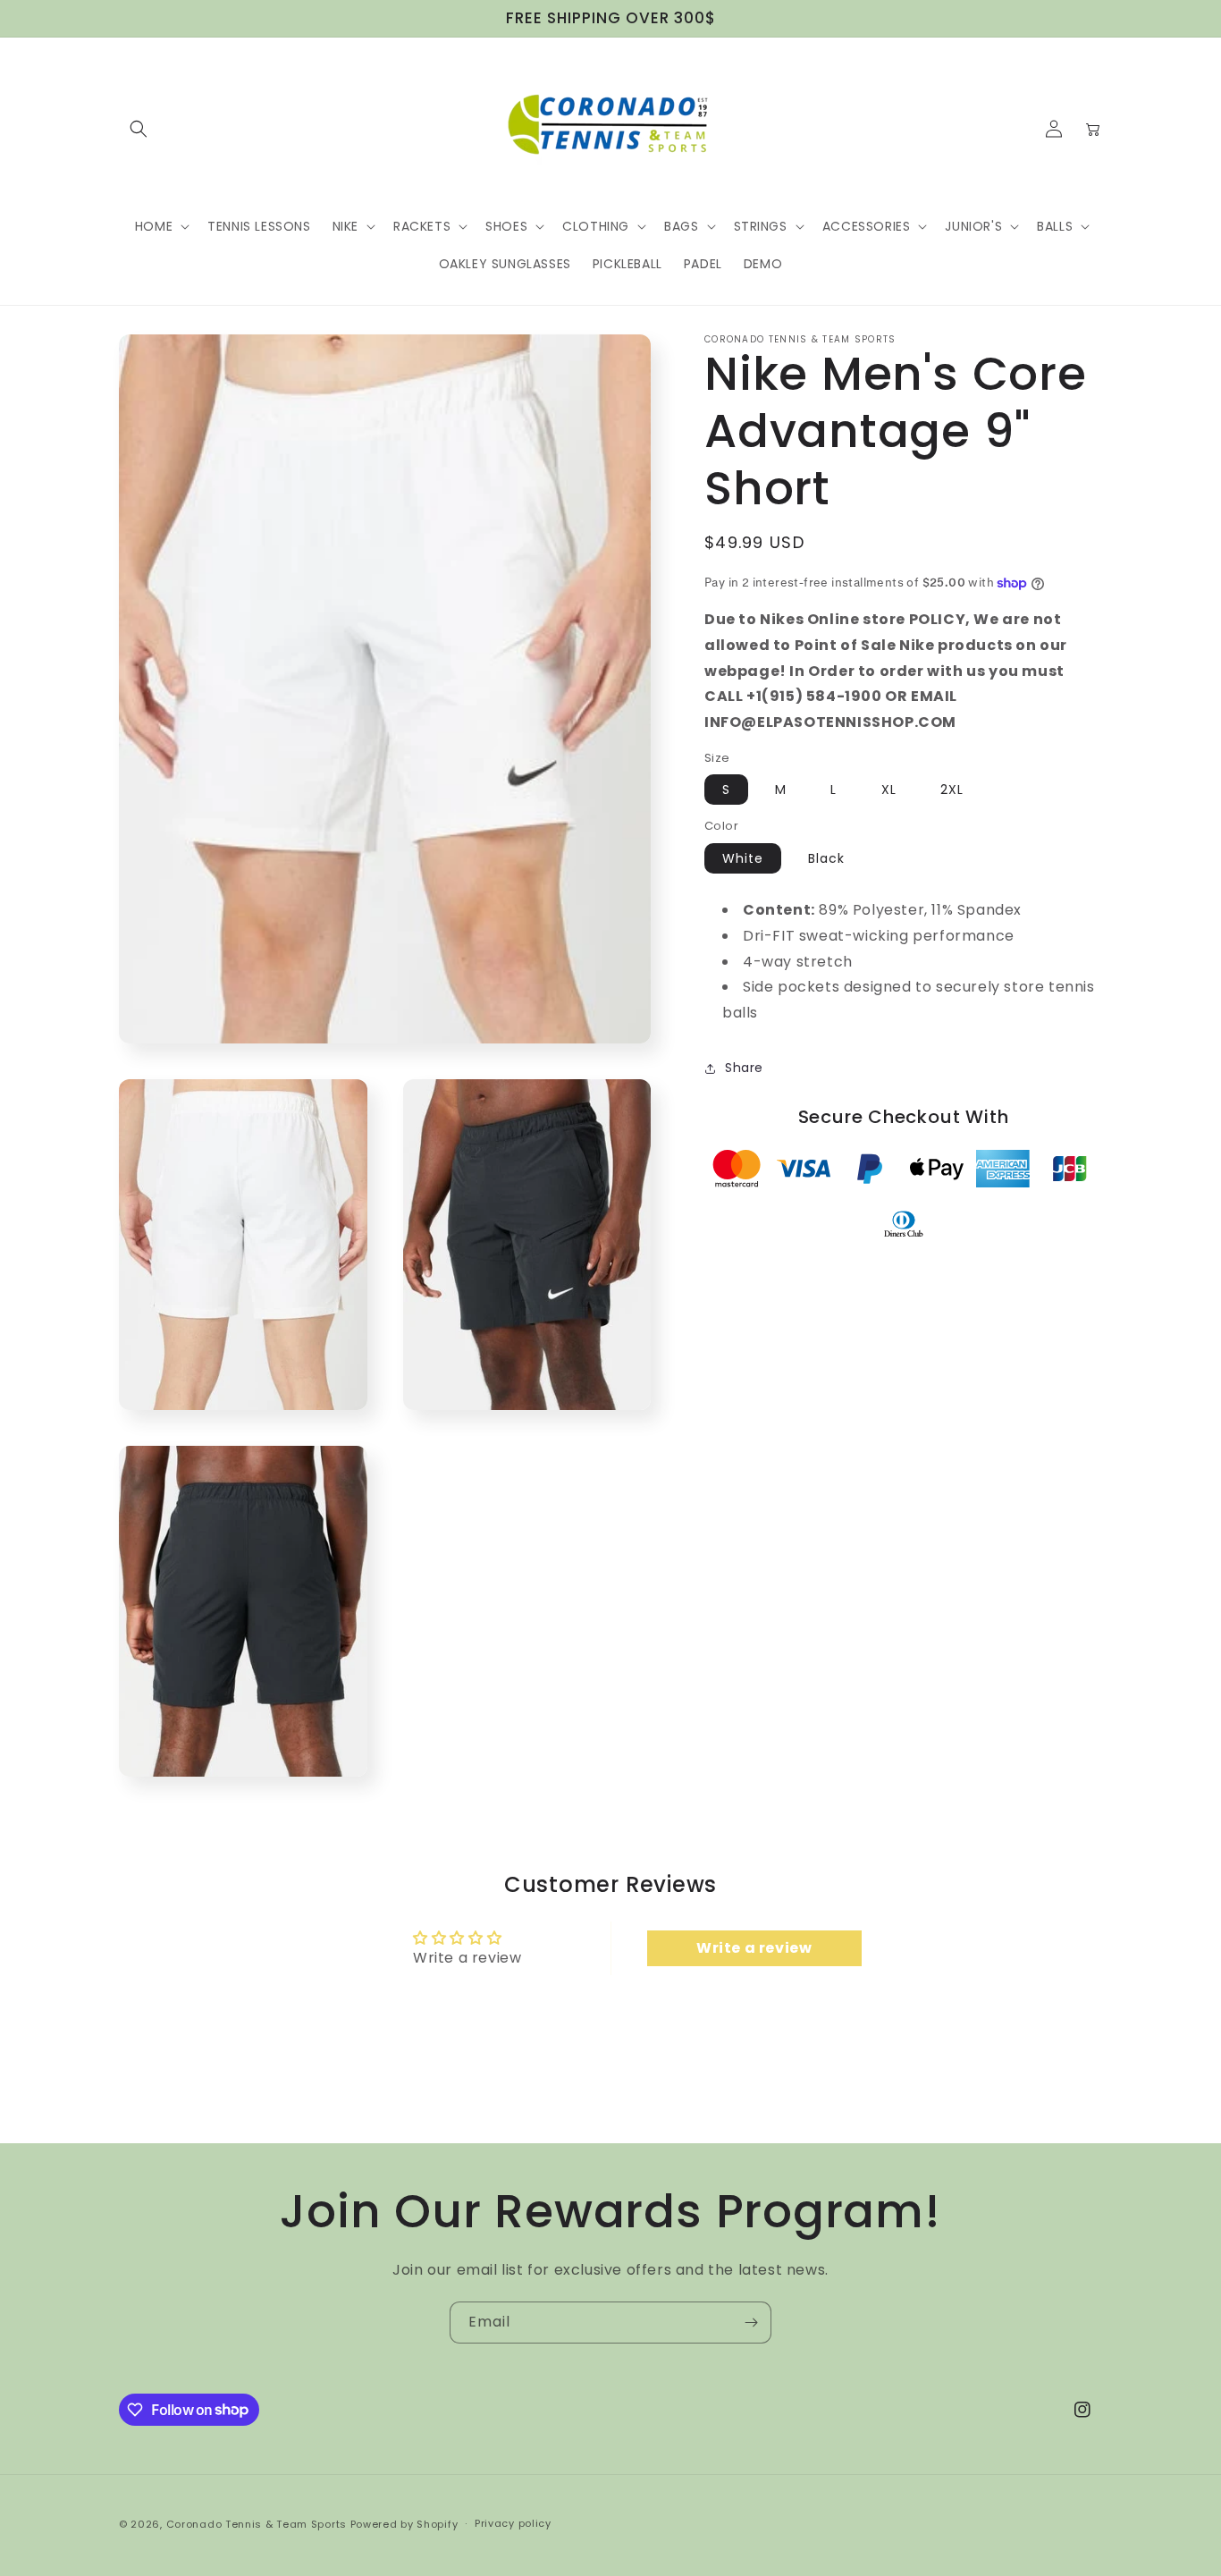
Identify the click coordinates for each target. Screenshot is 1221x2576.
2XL (952, 790)
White (743, 858)
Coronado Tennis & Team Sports (257, 2524)
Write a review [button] (754, 1948)
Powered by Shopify (404, 2524)
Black (826, 858)
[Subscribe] (751, 2323)
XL (889, 790)
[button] (139, 129)
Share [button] (744, 1068)
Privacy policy (513, 2523)
